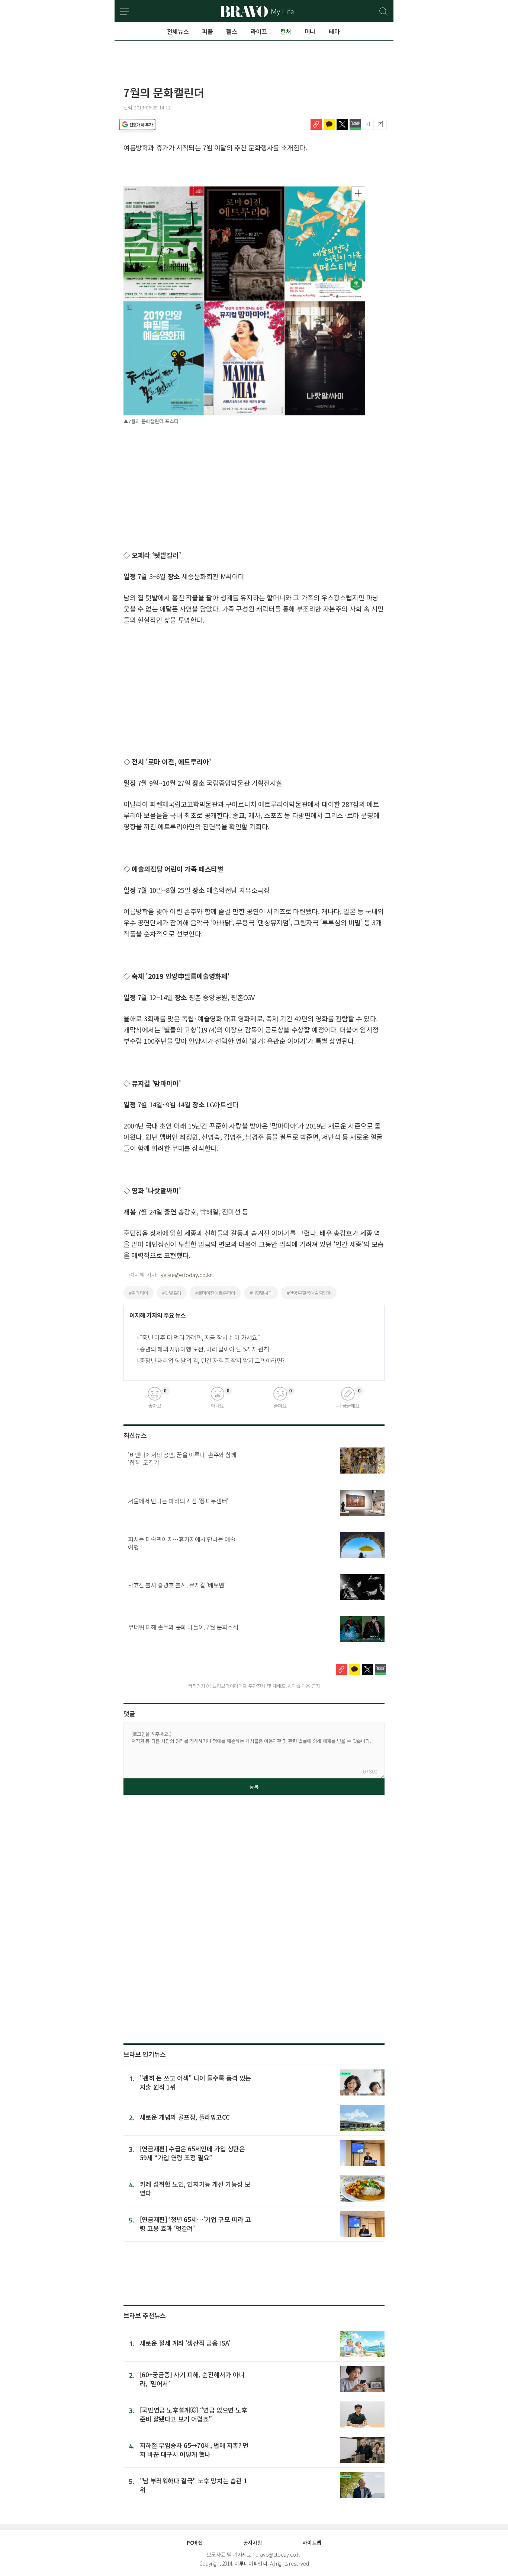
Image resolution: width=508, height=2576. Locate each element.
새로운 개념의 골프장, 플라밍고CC (185, 2117)
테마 (334, 31)
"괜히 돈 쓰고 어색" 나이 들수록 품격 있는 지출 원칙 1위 (195, 2082)
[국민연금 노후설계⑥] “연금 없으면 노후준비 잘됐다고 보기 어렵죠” (194, 2414)
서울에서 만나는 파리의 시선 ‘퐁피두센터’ (178, 1501)
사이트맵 (312, 2543)
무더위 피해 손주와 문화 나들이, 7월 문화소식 (183, 1627)
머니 (310, 31)
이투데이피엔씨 (251, 2563)
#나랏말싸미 (261, 1293)
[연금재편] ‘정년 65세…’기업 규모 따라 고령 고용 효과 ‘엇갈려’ (195, 2224)
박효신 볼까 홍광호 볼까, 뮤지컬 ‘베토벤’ (177, 1585)
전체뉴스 (178, 31)
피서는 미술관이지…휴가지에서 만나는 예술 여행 (182, 1543)
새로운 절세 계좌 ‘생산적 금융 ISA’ (185, 2343)
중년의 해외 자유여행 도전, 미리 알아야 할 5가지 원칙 (205, 1349)
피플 (207, 31)
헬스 (232, 31)
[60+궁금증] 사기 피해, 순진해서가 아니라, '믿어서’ (192, 2379)
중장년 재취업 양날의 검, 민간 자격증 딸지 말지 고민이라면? (212, 1360)
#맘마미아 (139, 1293)
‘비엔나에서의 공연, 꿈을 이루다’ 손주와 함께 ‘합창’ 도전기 (182, 1458)
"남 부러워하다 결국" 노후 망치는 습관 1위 (193, 2485)
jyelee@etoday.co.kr (186, 1275)
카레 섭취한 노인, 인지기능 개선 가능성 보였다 (195, 2188)
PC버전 (194, 2543)
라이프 (259, 31)
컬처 (286, 31)
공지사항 (253, 2543)
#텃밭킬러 (172, 1293)
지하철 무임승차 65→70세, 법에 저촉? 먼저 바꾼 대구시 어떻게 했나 (194, 2450)
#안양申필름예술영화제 (309, 1293)
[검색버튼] (384, 12)
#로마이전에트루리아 (215, 1293)
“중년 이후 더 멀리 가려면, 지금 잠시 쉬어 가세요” (200, 1337)
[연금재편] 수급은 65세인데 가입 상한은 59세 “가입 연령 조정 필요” (192, 2153)
